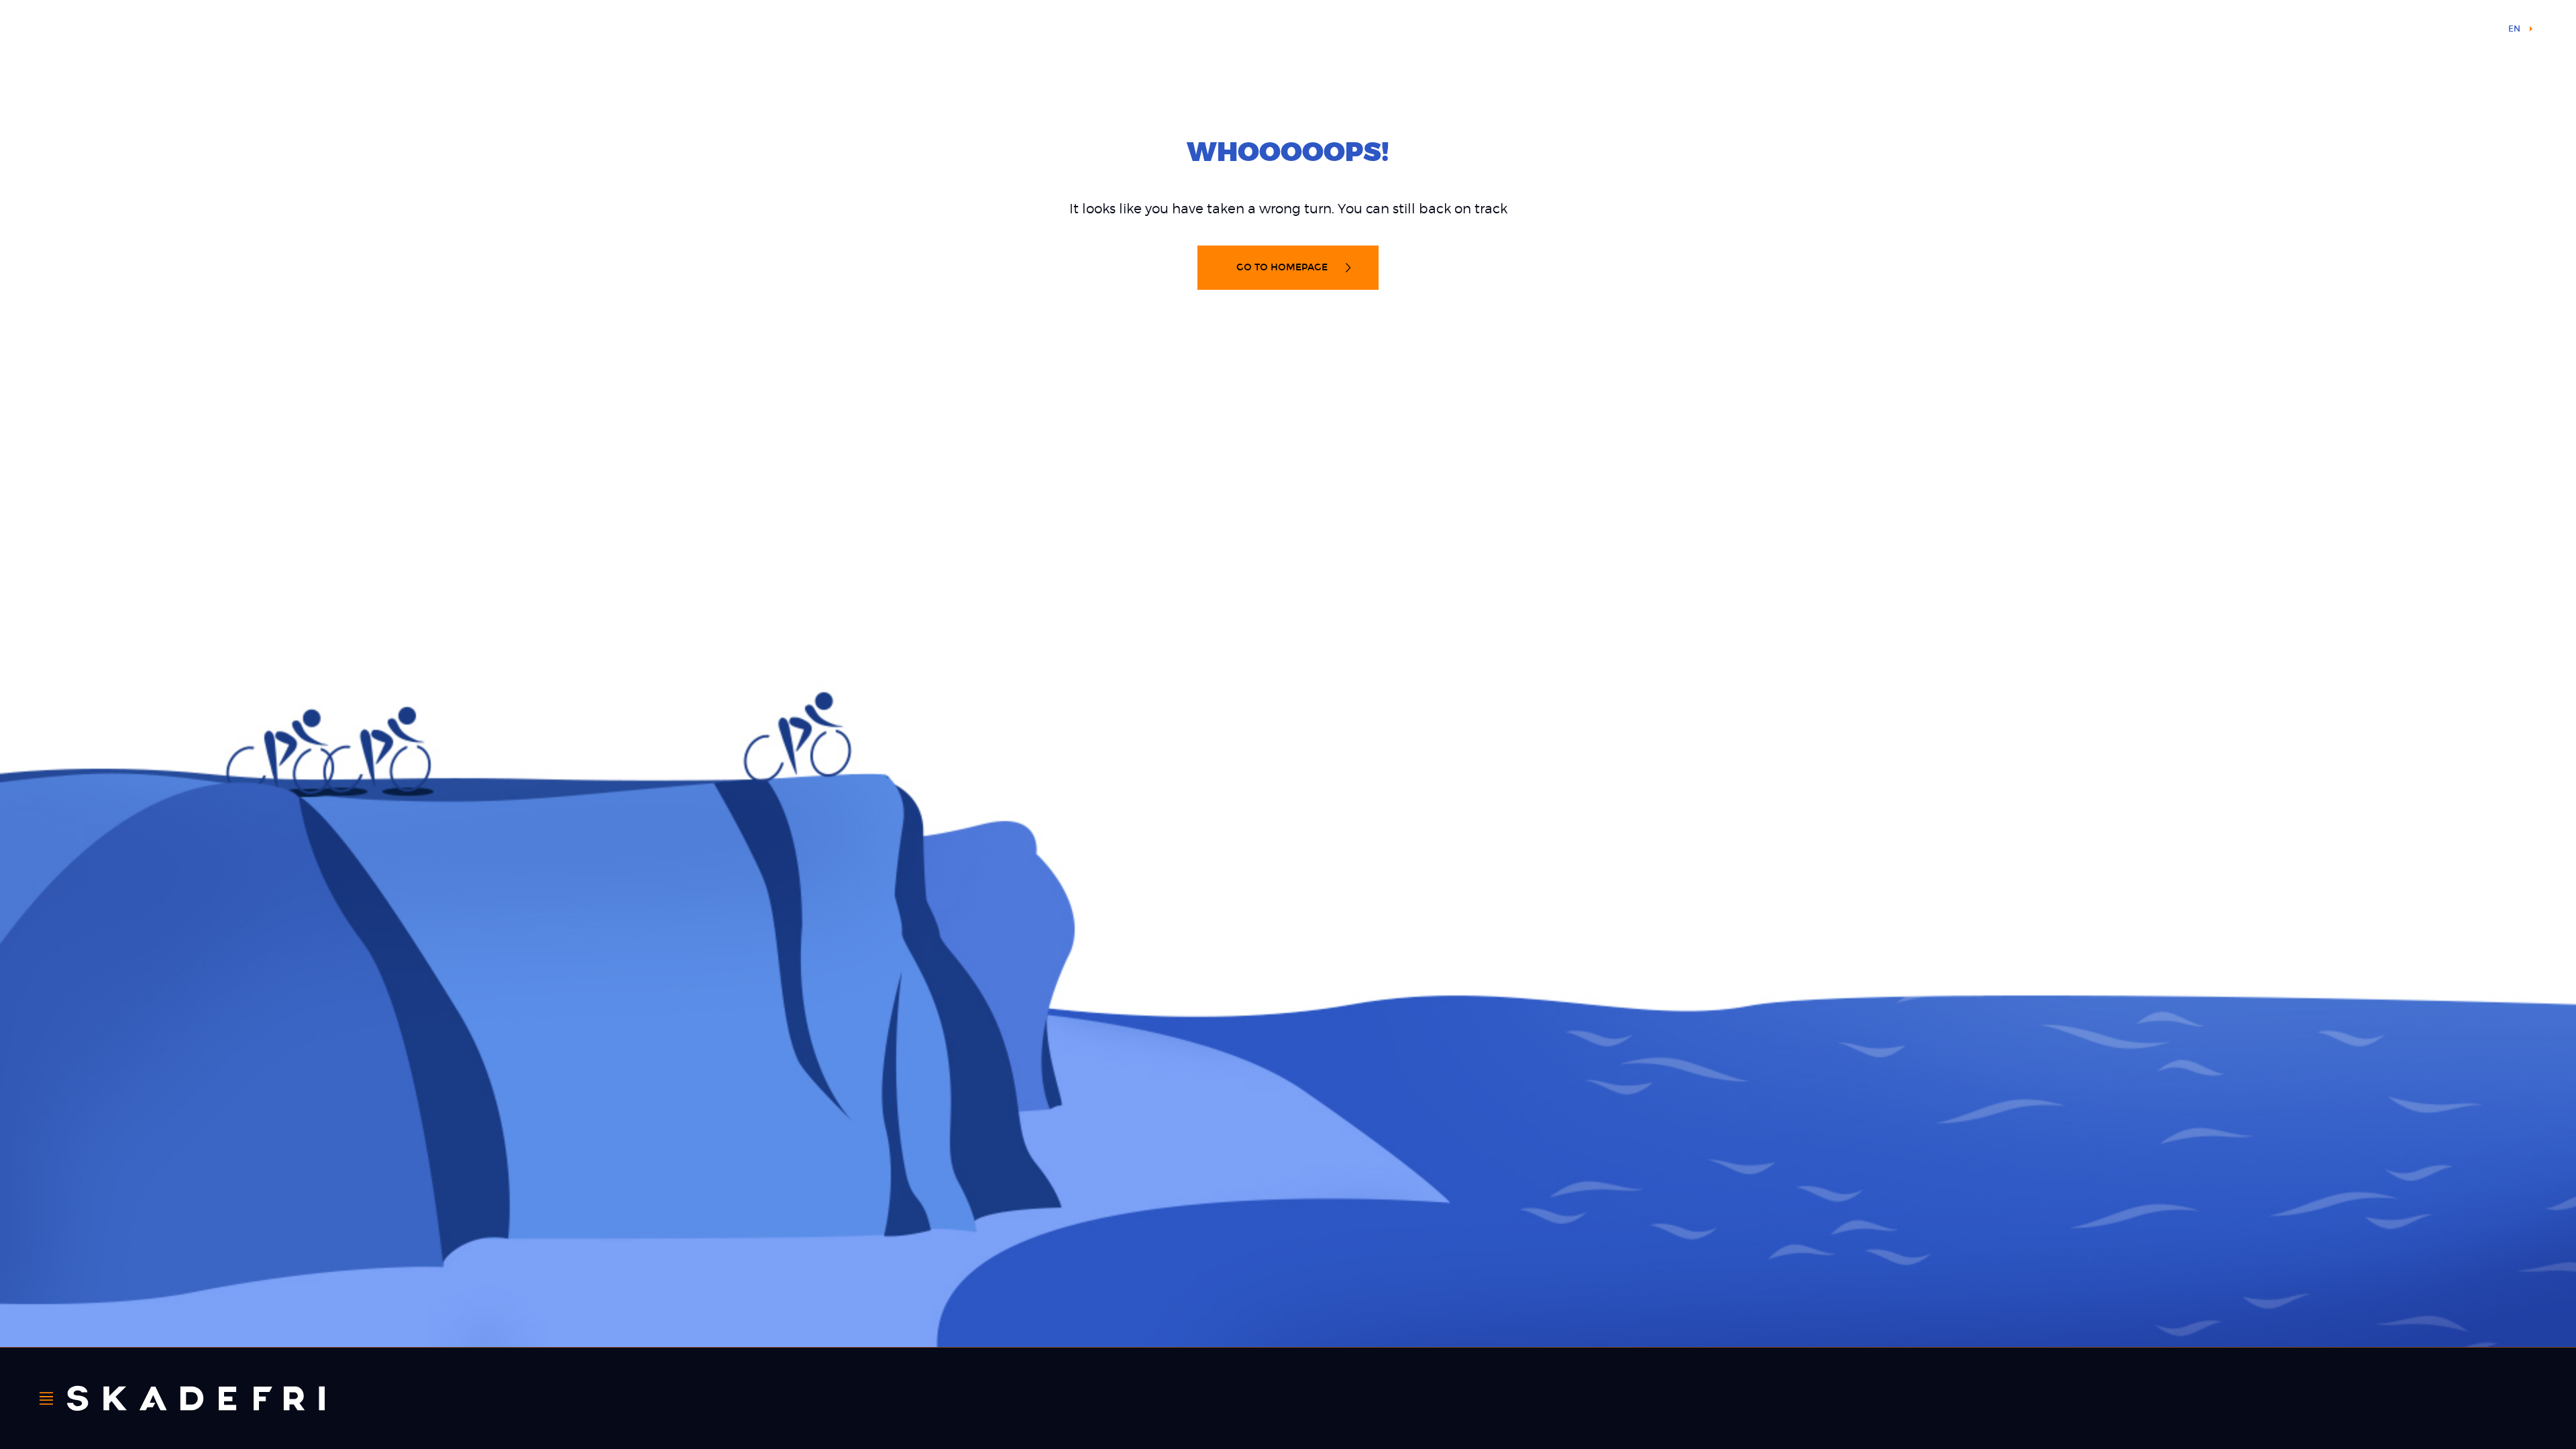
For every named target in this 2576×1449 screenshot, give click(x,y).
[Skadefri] (196, 1398)
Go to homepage (1283, 267)
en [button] (2514, 29)
